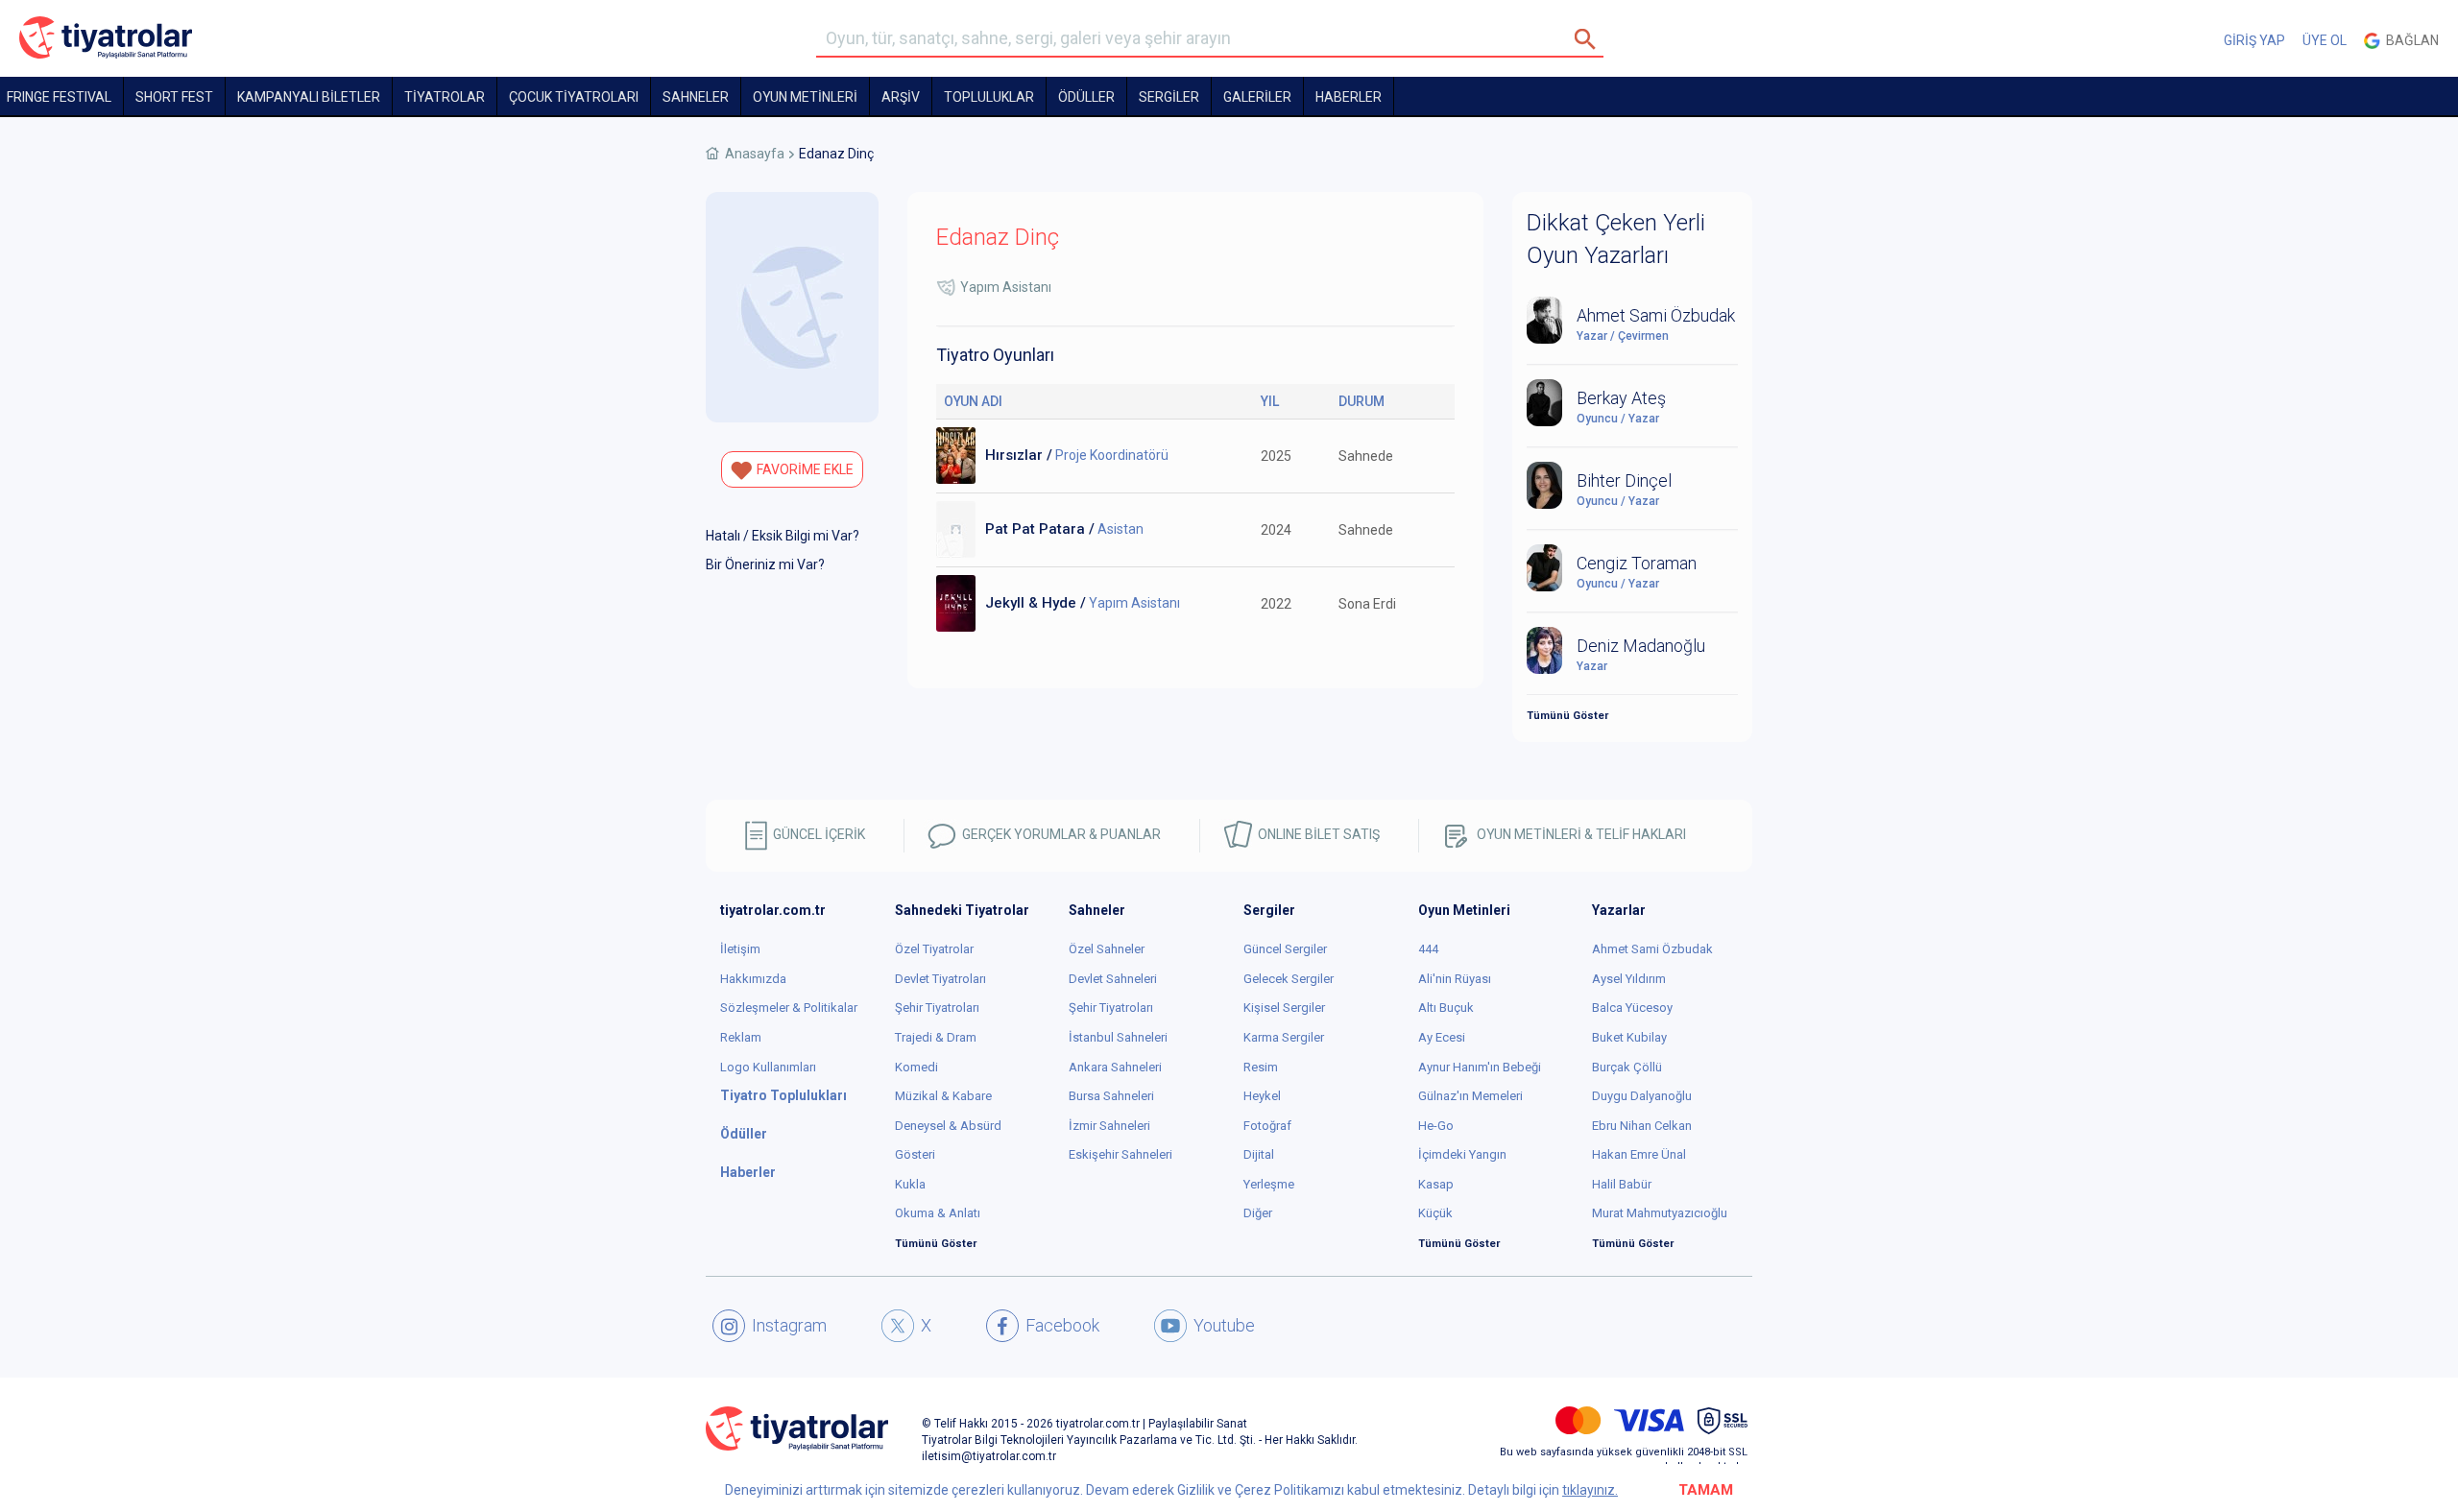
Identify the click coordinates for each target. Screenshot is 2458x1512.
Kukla (910, 1184)
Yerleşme (1269, 1184)
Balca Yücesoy (1632, 1008)
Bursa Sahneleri (1111, 1096)
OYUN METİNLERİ (805, 97)
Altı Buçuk (1446, 1008)
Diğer (1258, 1213)
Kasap (1436, 1184)
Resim (1261, 1067)
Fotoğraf (1267, 1126)
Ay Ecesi (1442, 1037)
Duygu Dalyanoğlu (1642, 1096)
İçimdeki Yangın (1462, 1154)
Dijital (1259, 1154)
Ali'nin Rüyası (1455, 979)
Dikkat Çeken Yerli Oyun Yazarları (1616, 239)
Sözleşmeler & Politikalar (789, 1008)
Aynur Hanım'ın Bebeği (1480, 1067)
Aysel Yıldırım (1629, 979)
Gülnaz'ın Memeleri (1470, 1096)
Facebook (1062, 1325)
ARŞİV (901, 97)
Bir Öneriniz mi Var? (765, 564)
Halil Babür (1622, 1184)
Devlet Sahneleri (1113, 979)
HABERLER (1349, 97)
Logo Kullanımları (768, 1067)
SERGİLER (1169, 97)
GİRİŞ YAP (2254, 40)
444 (1428, 949)
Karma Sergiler (1284, 1037)
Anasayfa (755, 154)
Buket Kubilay (1629, 1037)
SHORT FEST (174, 97)
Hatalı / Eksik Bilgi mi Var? (783, 536)
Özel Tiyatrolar (934, 949)
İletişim (740, 949)
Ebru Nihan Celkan (1642, 1126)
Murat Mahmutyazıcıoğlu (1660, 1213)
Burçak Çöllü (1627, 1067)
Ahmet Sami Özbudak (1652, 949)
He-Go (1436, 1126)
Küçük (1435, 1213)
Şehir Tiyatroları (937, 1008)
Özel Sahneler (1107, 949)
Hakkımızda (753, 979)
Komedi (916, 1067)
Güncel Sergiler (1285, 949)
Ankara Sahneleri (1115, 1067)
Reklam (741, 1037)
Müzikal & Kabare (943, 1096)
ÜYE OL (2325, 40)
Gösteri (915, 1154)
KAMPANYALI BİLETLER (309, 97)
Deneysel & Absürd (948, 1126)
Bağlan (2410, 40)
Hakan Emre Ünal (1639, 1154)
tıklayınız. (1590, 1490)
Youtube (1224, 1325)
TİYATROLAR (445, 97)
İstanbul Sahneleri (1118, 1037)
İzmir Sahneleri (1109, 1126)
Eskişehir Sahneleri (1121, 1154)
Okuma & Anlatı (938, 1213)
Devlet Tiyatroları (940, 979)
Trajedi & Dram (936, 1037)
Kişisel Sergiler (1284, 1008)
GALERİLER (1257, 97)
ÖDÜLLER (1086, 97)
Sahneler (696, 97)
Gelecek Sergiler (1289, 979)
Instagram (789, 1325)
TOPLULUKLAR (989, 97)
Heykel (1262, 1096)
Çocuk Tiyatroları (574, 97)
